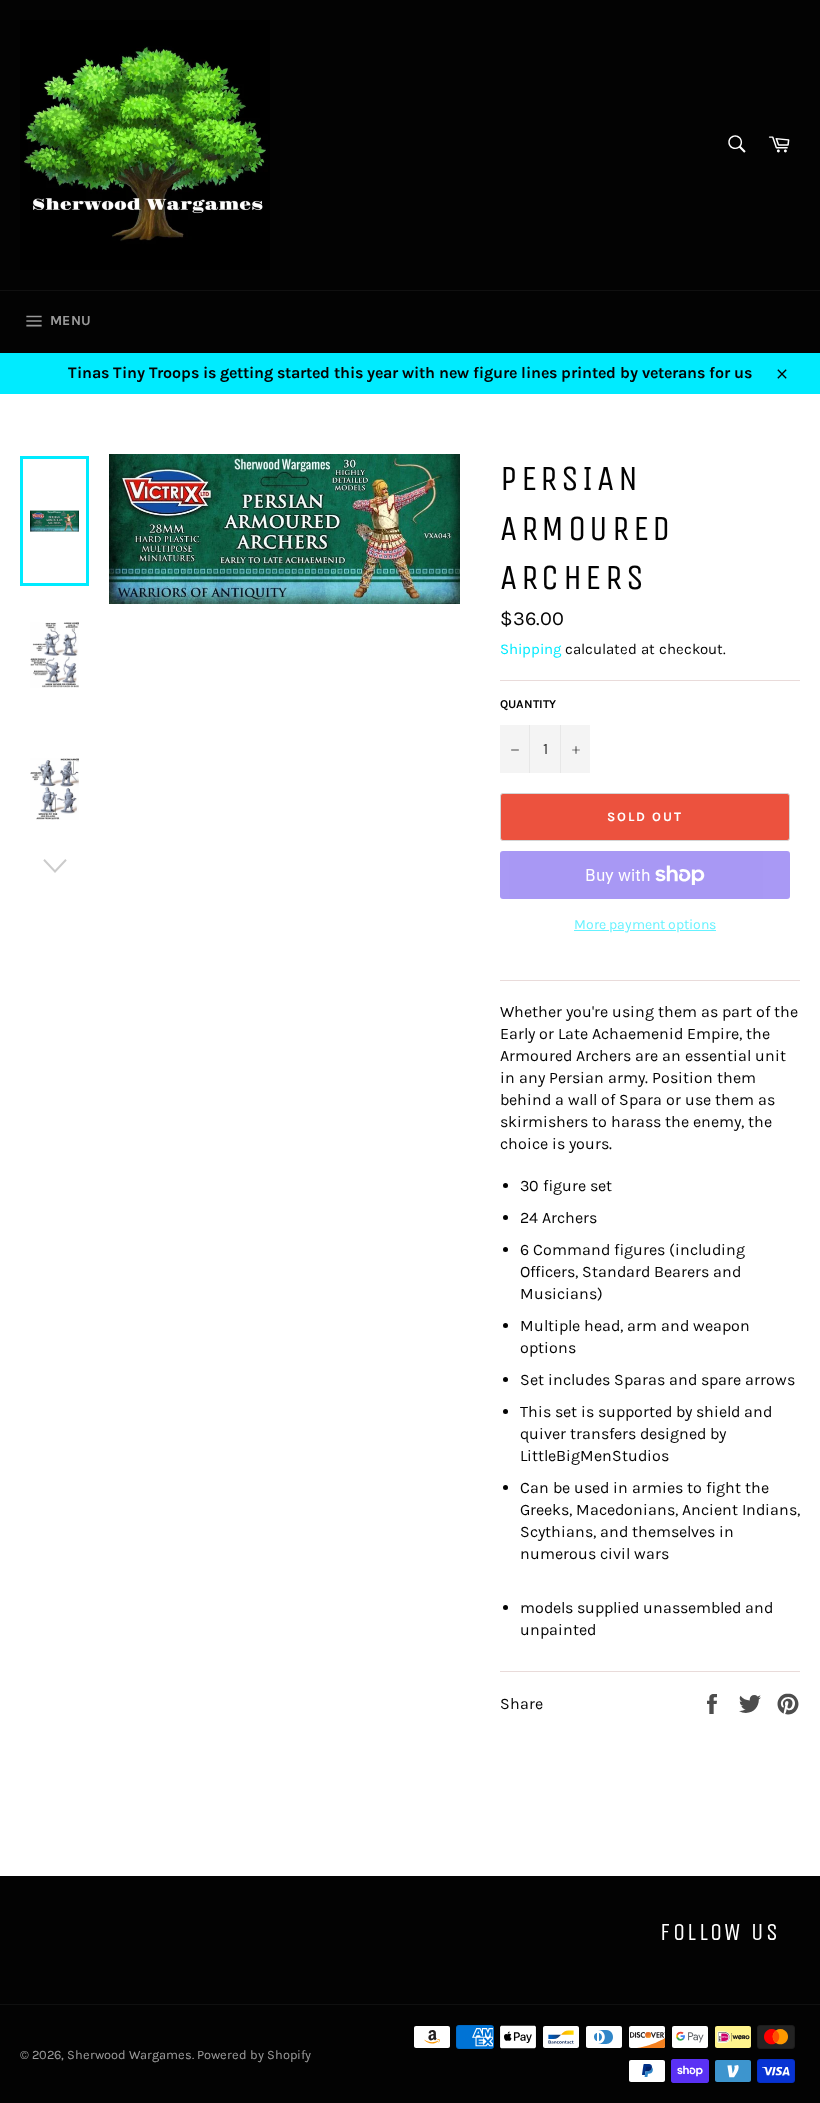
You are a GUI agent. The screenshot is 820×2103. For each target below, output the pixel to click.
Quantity (528, 704)
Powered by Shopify (254, 2054)
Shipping (530, 649)
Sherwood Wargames (129, 2054)
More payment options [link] (645, 924)
